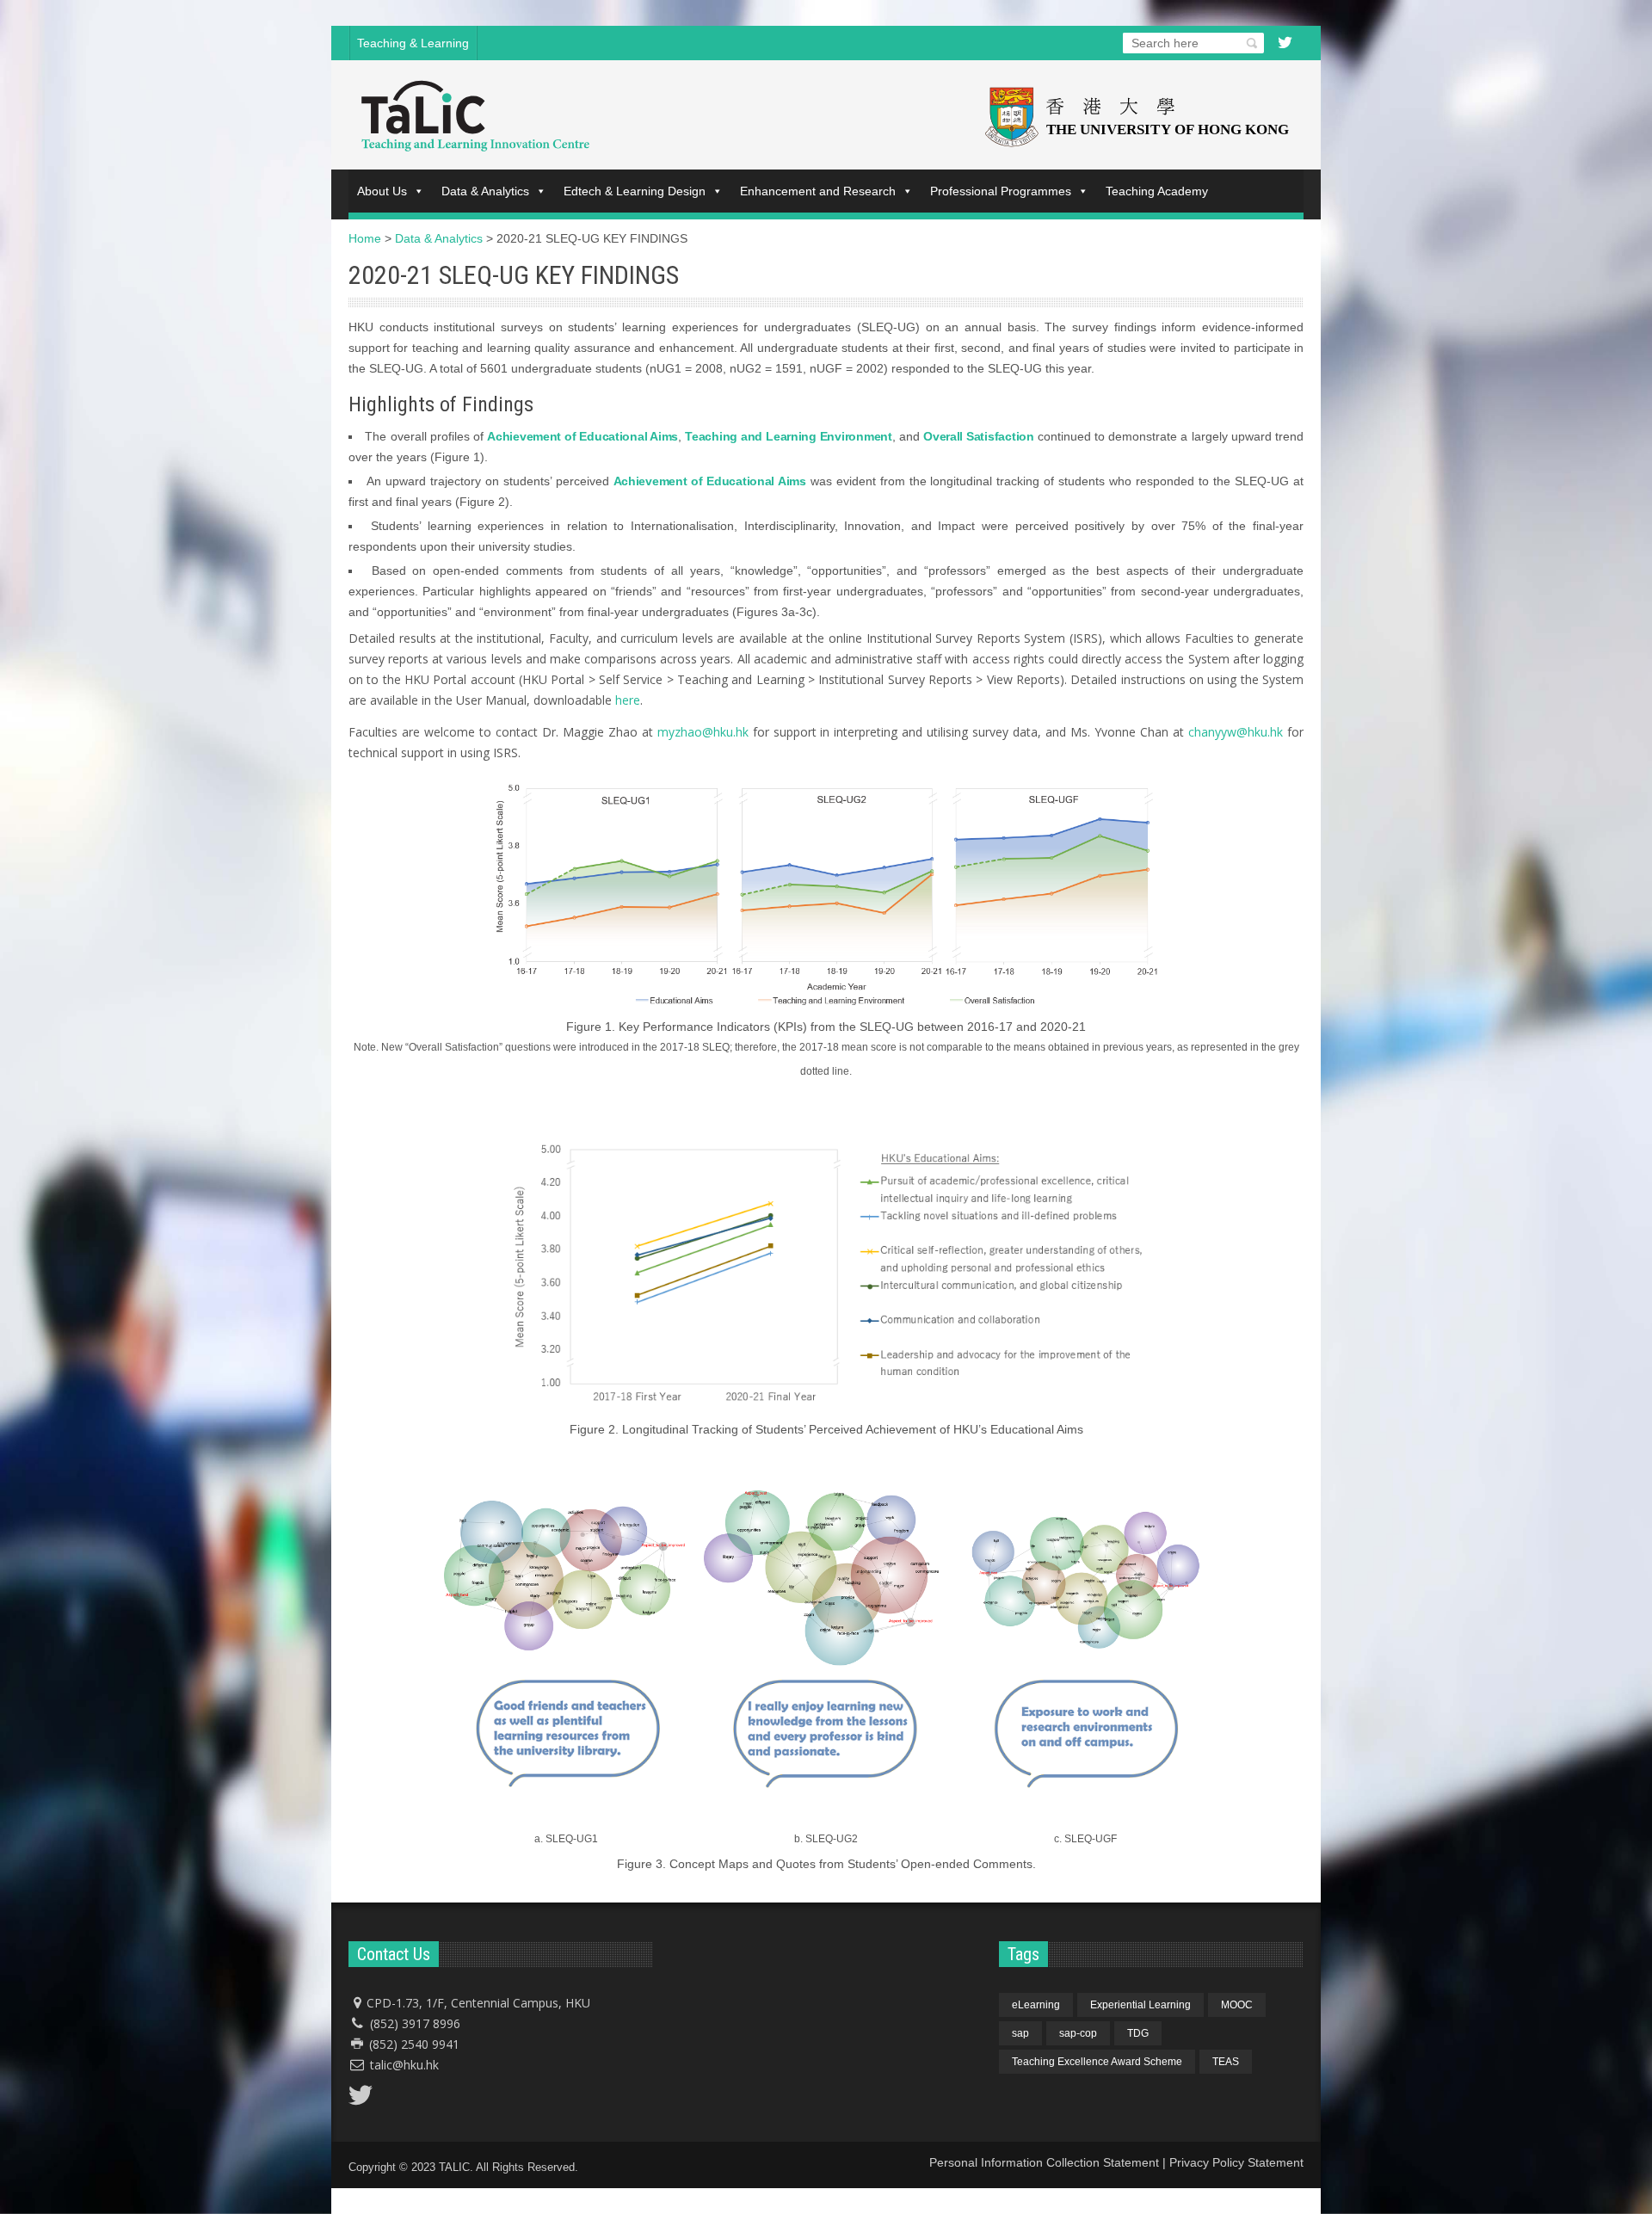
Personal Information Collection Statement (1044, 2162)
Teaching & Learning (413, 43)
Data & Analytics (485, 191)
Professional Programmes (1001, 191)
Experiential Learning (1140, 2005)
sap (1020, 2033)
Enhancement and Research (818, 191)
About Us (382, 191)
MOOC (1237, 2005)
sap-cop (1078, 2033)
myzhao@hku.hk (703, 732)
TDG (1138, 2033)
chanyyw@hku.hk (1236, 732)
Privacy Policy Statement (1236, 2162)
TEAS (1226, 2062)
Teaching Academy (1157, 191)
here (628, 700)
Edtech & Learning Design (635, 191)
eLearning (1036, 2005)
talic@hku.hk (404, 2065)
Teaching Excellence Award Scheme (1097, 2062)
